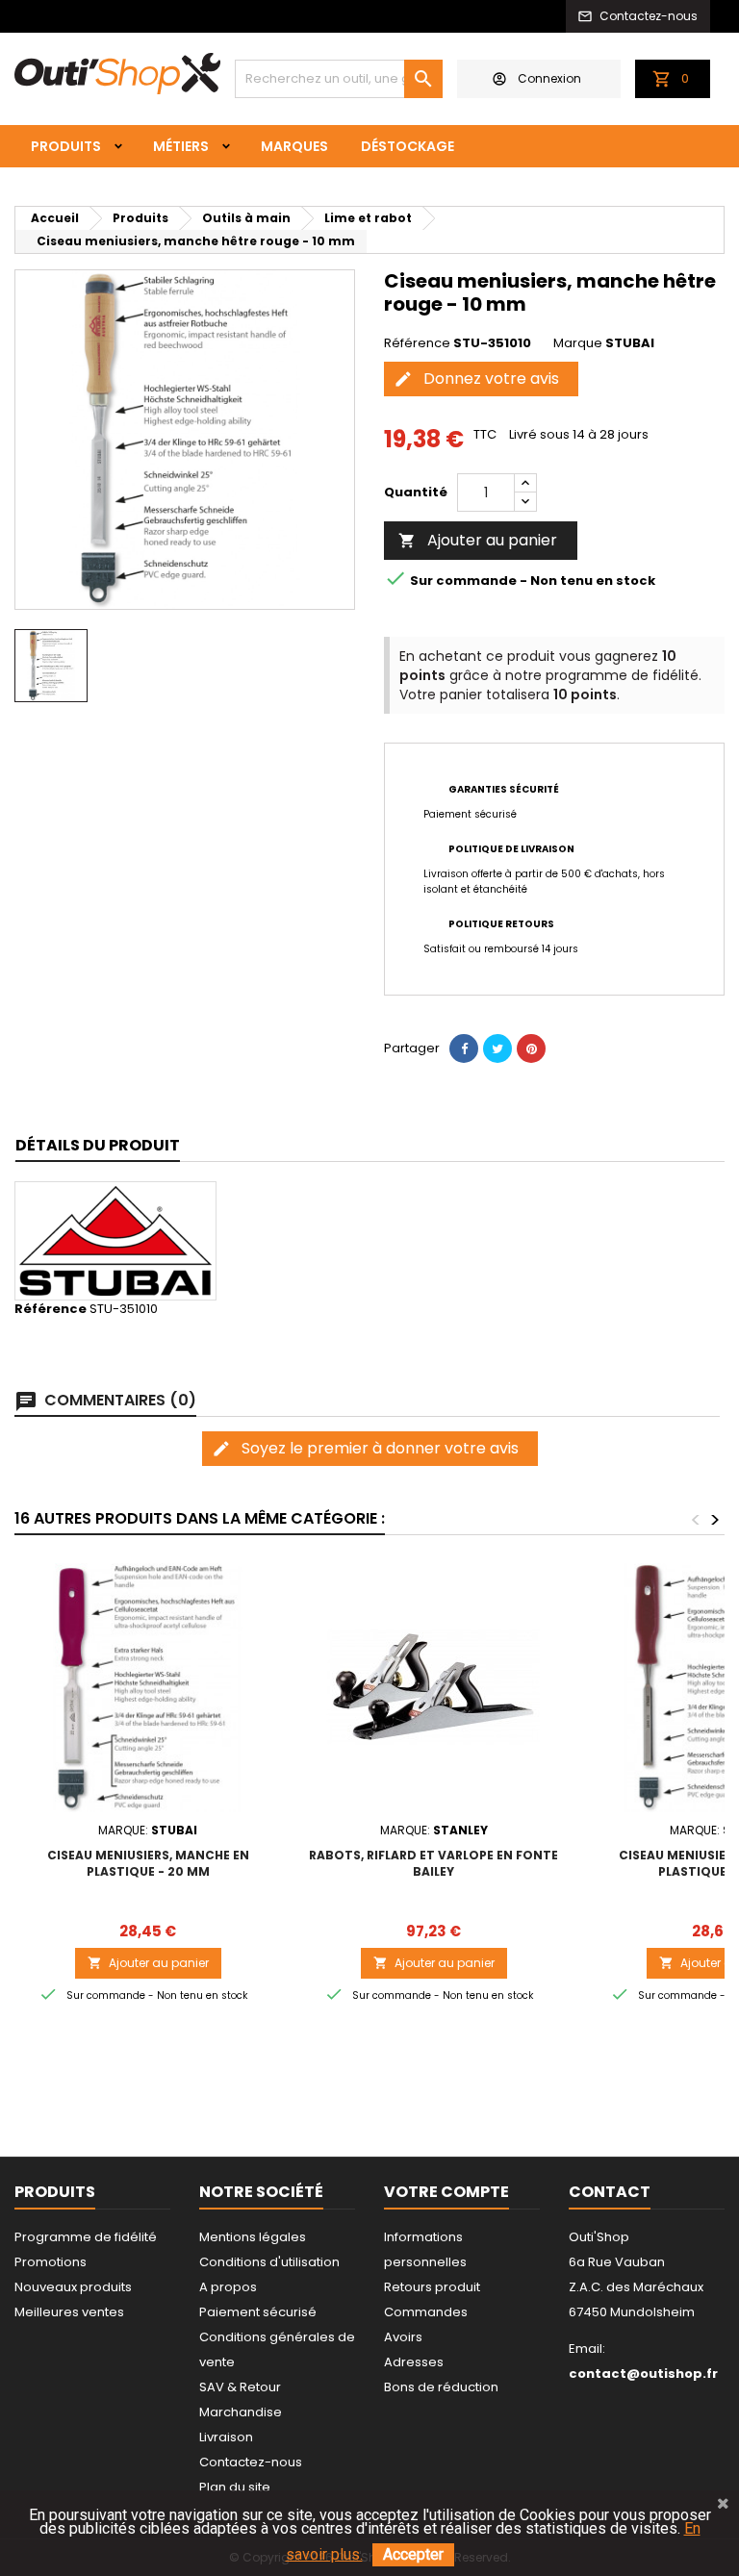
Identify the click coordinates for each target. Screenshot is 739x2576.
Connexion (549, 78)
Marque (578, 343)
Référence (417, 343)
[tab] (98, 1146)
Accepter (413, 2554)
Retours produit (432, 2287)
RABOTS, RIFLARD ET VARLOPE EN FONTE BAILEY (433, 1863)
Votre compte (446, 2192)
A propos (228, 2287)
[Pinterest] (531, 1048)
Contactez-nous (251, 2462)
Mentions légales (253, 2237)
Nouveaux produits (73, 2287)
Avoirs (403, 2337)
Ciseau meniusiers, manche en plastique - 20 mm (148, 1863)
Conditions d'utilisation (269, 2262)
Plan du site (235, 2487)
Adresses (414, 2362)
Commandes (426, 2312)
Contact (610, 2192)
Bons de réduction (441, 2387)
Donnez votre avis (476, 379)
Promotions (51, 2262)
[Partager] (464, 1048)
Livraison (226, 2437)
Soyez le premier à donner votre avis (365, 1448)
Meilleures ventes (69, 2312)
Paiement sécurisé (258, 2312)
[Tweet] (497, 1048)
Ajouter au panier (478, 540)
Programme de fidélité (86, 2237)
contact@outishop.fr (643, 2374)
